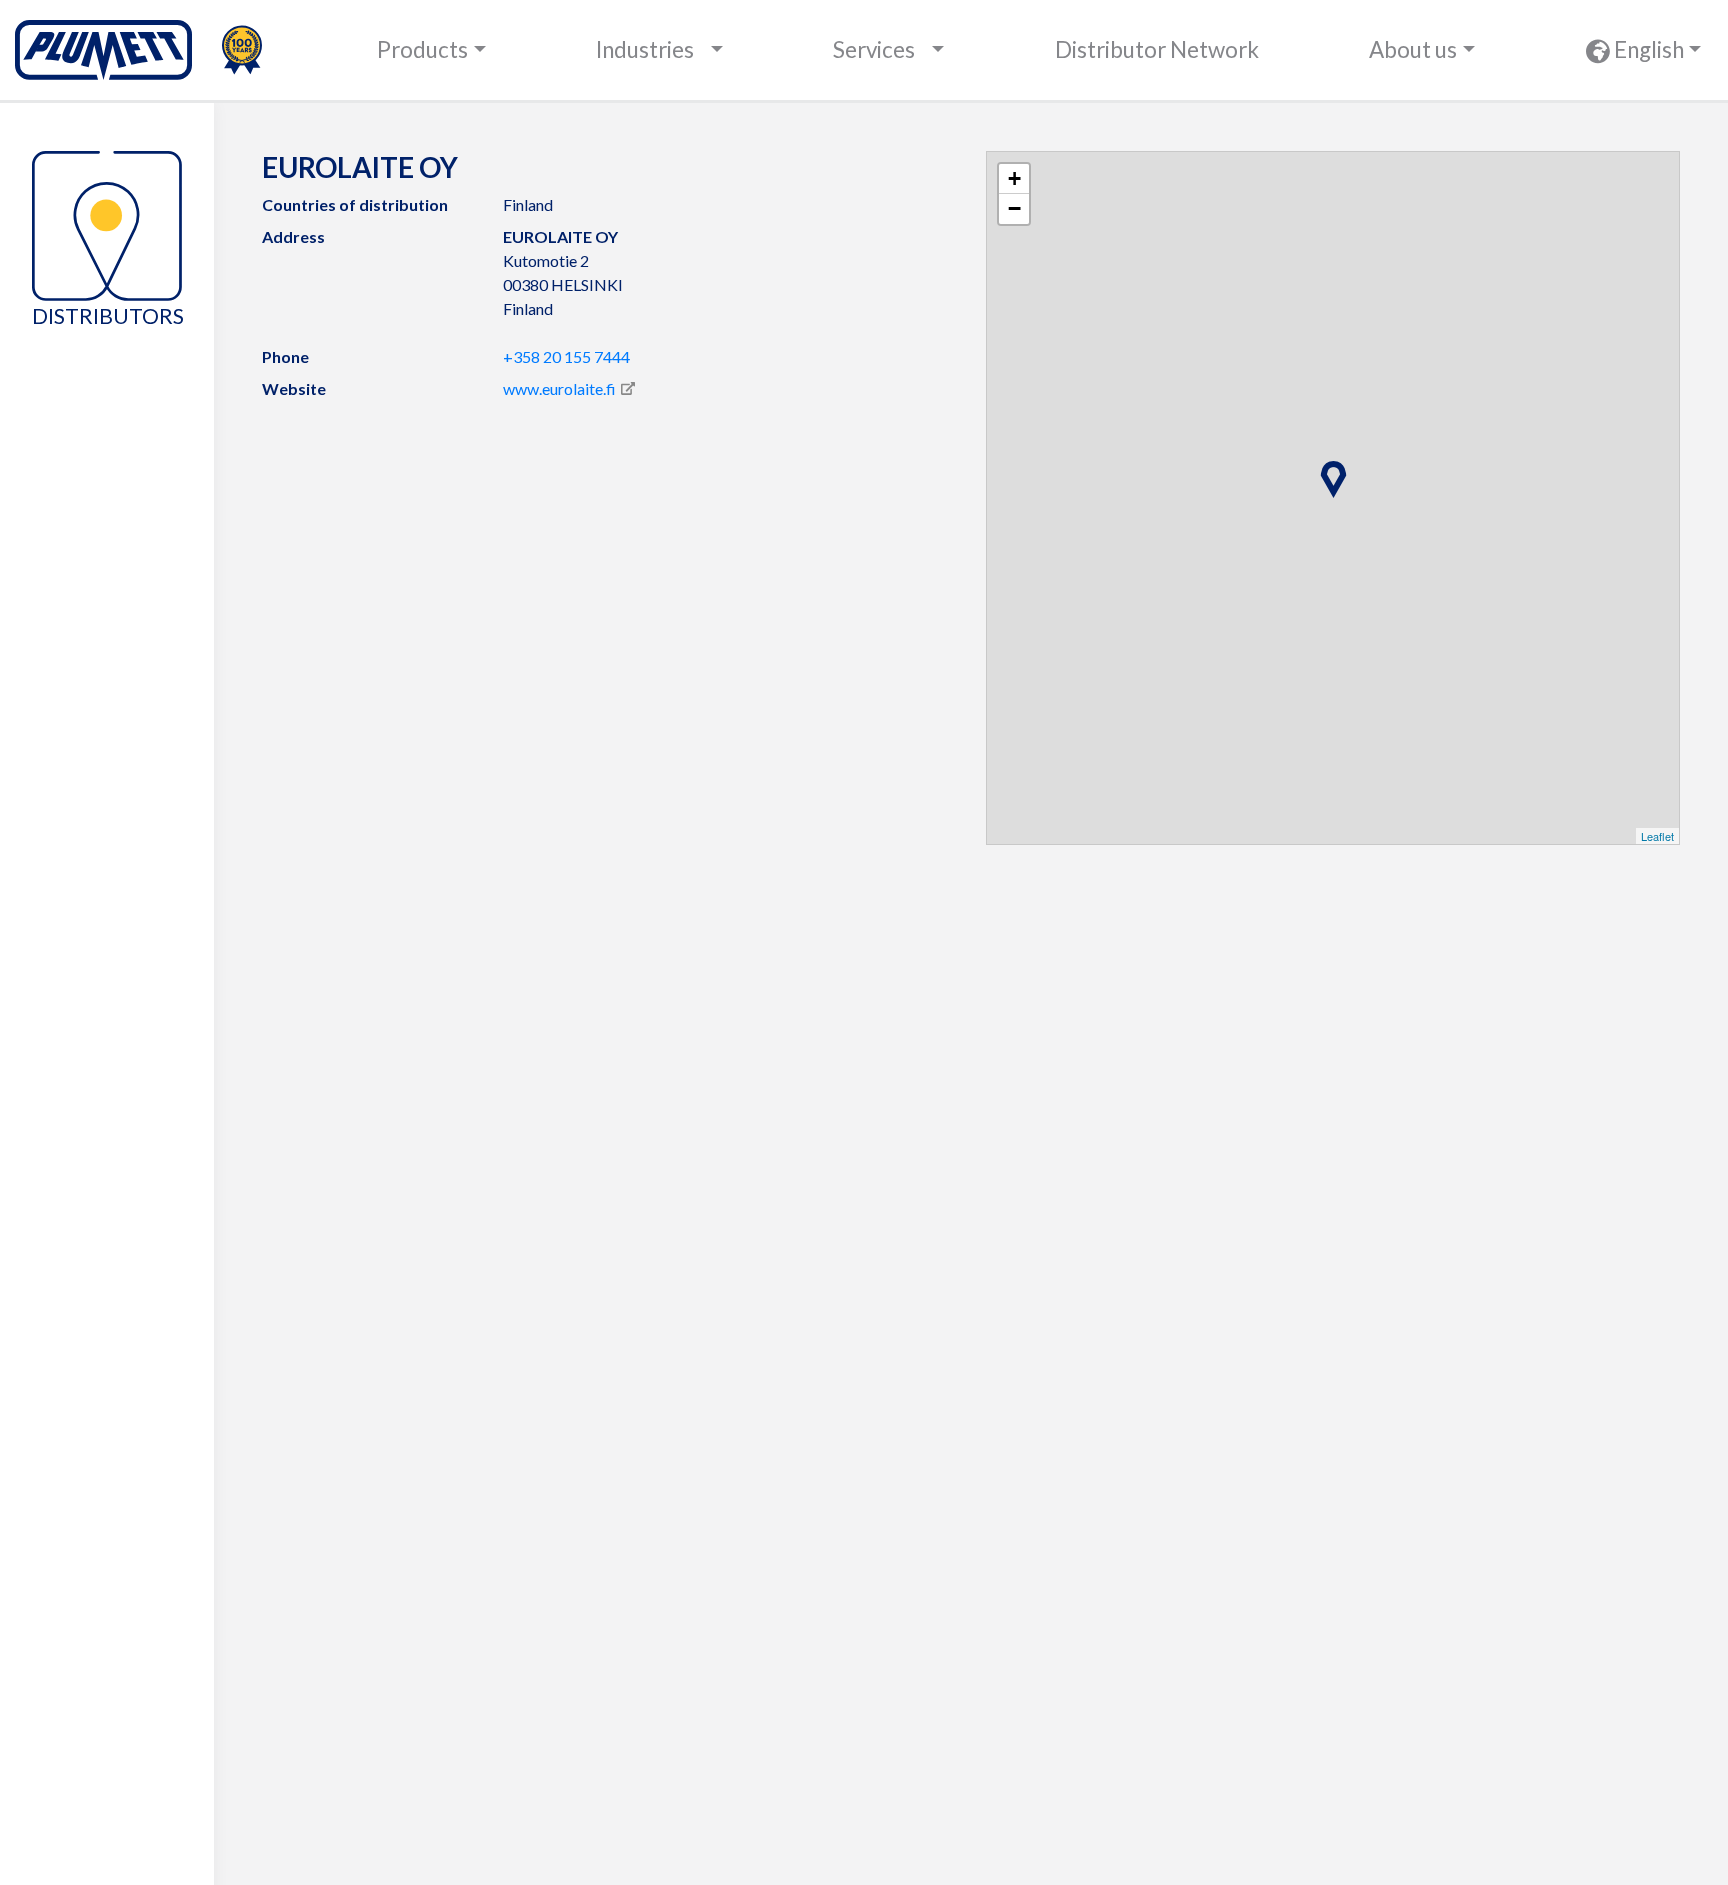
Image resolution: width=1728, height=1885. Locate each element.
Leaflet (1657, 836)
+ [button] (1014, 178)
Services (874, 49)
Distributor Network (1157, 49)
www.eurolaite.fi (559, 388)
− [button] (1014, 208)
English (1647, 49)
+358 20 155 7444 (566, 356)
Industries (645, 49)
